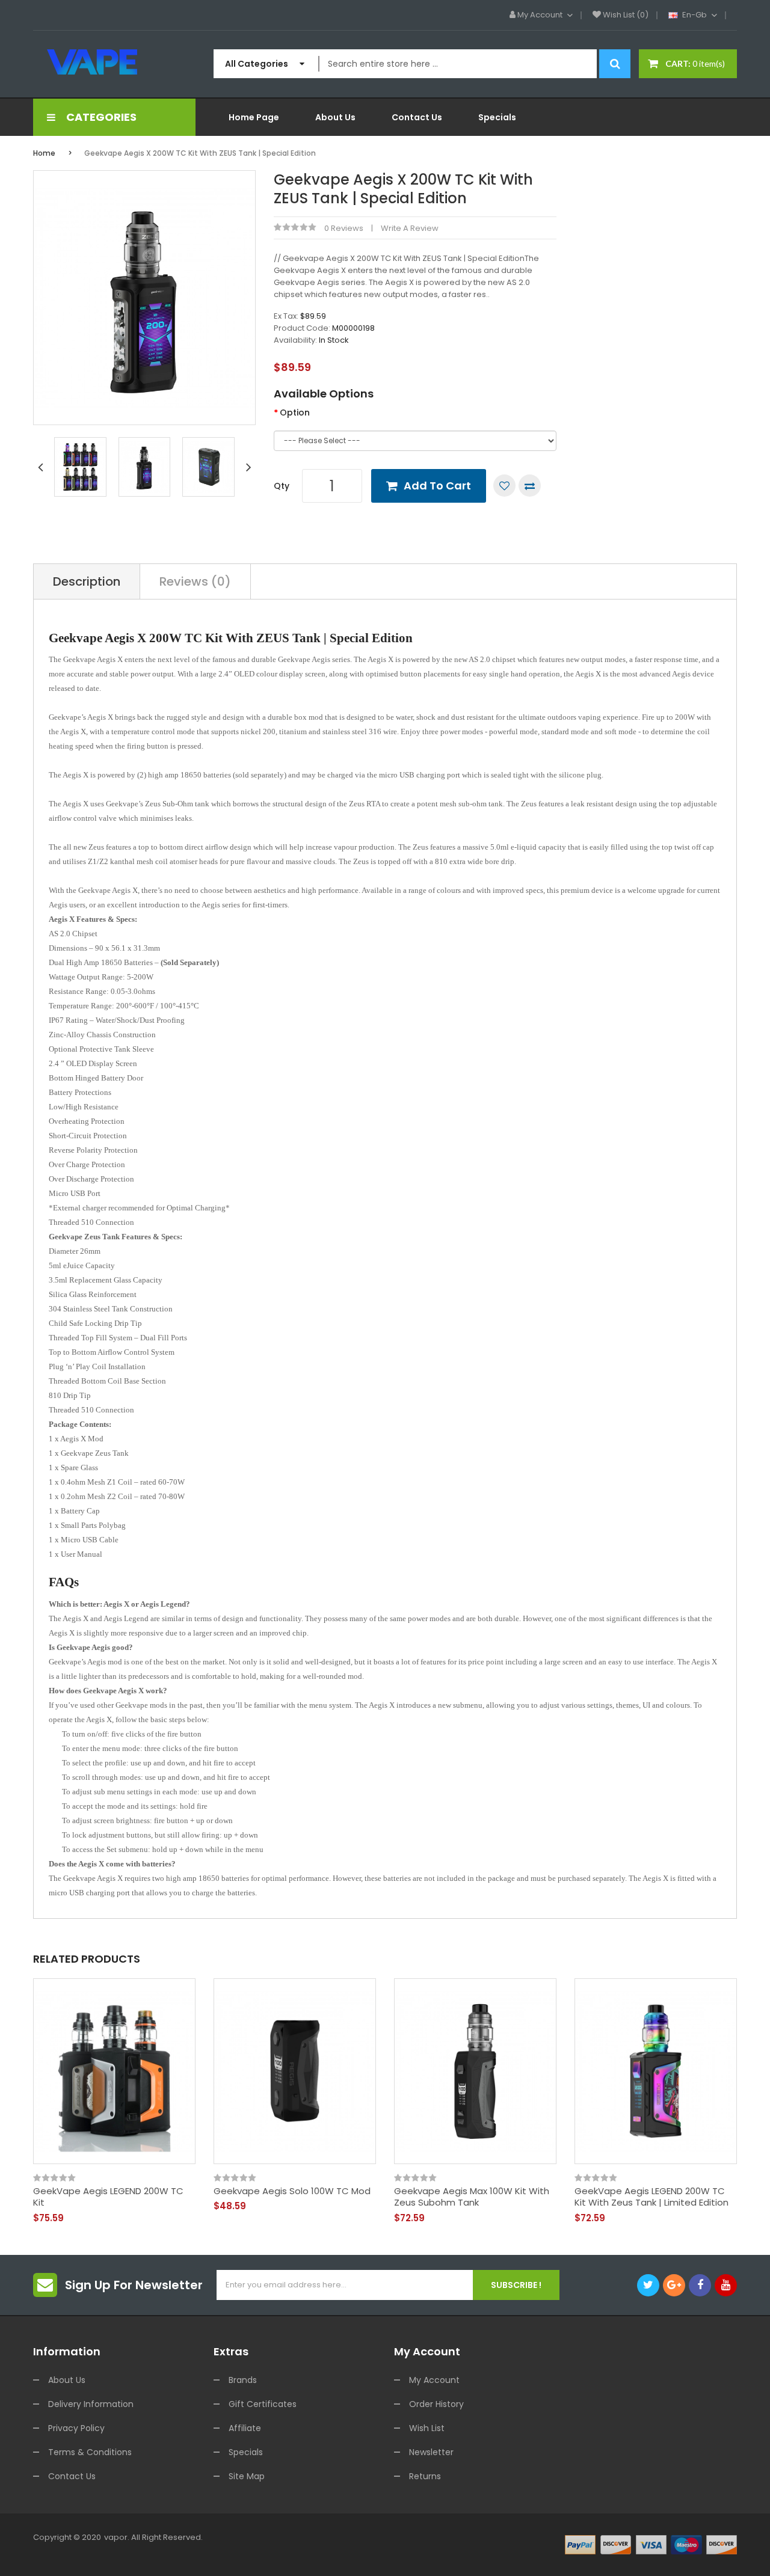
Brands (243, 2380)
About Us (67, 2380)
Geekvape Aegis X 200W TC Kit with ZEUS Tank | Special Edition (200, 153)
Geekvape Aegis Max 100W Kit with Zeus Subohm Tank (472, 2197)
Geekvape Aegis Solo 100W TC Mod (292, 2191)
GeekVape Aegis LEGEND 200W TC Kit (108, 2197)
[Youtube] (726, 2285)
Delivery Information (91, 2404)
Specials (246, 2452)
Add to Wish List (504, 486)
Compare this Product (530, 486)
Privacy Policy (76, 2428)
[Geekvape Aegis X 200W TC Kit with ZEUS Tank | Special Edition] (80, 466)
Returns (425, 2476)
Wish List (427, 2428)
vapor (116, 2537)
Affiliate (245, 2428)
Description (87, 581)
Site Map (247, 2476)
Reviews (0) (195, 581)
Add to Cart (437, 486)
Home (44, 153)
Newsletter (431, 2452)
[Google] (674, 2285)
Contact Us (72, 2476)
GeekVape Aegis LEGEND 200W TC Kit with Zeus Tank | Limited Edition (651, 2197)
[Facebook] (700, 2285)
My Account (434, 2380)
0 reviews (344, 228)
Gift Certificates (263, 2404)
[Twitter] (648, 2285)
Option (295, 412)
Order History (436, 2404)
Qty (282, 486)
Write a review (410, 228)
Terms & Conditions (90, 2452)
